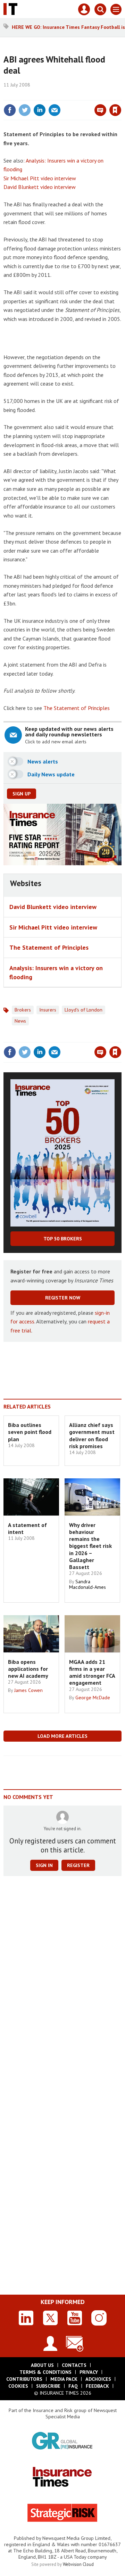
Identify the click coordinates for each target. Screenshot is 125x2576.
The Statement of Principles (77, 708)
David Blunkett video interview (40, 187)
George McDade (93, 1698)
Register (78, 1865)
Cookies (18, 2386)
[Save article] (115, 110)
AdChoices (98, 2379)
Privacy (89, 2372)
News (20, 1021)
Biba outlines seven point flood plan (30, 1432)
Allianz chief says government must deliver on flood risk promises (92, 1435)
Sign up (22, 794)
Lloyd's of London (84, 1010)
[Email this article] (55, 110)
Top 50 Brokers (63, 1239)
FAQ (73, 2386)
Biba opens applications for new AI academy (28, 1669)
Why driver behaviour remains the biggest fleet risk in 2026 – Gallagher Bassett (90, 1546)
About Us (42, 2365)
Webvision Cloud (78, 2564)
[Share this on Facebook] (10, 110)
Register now (63, 1298)
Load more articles (62, 1736)
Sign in (33, 95)
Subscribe (48, 2386)
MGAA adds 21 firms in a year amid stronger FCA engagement (92, 1672)
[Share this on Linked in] (40, 110)
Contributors (24, 2379)
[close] (121, 95)
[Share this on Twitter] (25, 110)
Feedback (97, 2386)
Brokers (23, 1010)
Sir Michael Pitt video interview (40, 178)
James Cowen (28, 1690)
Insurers (48, 1010)
